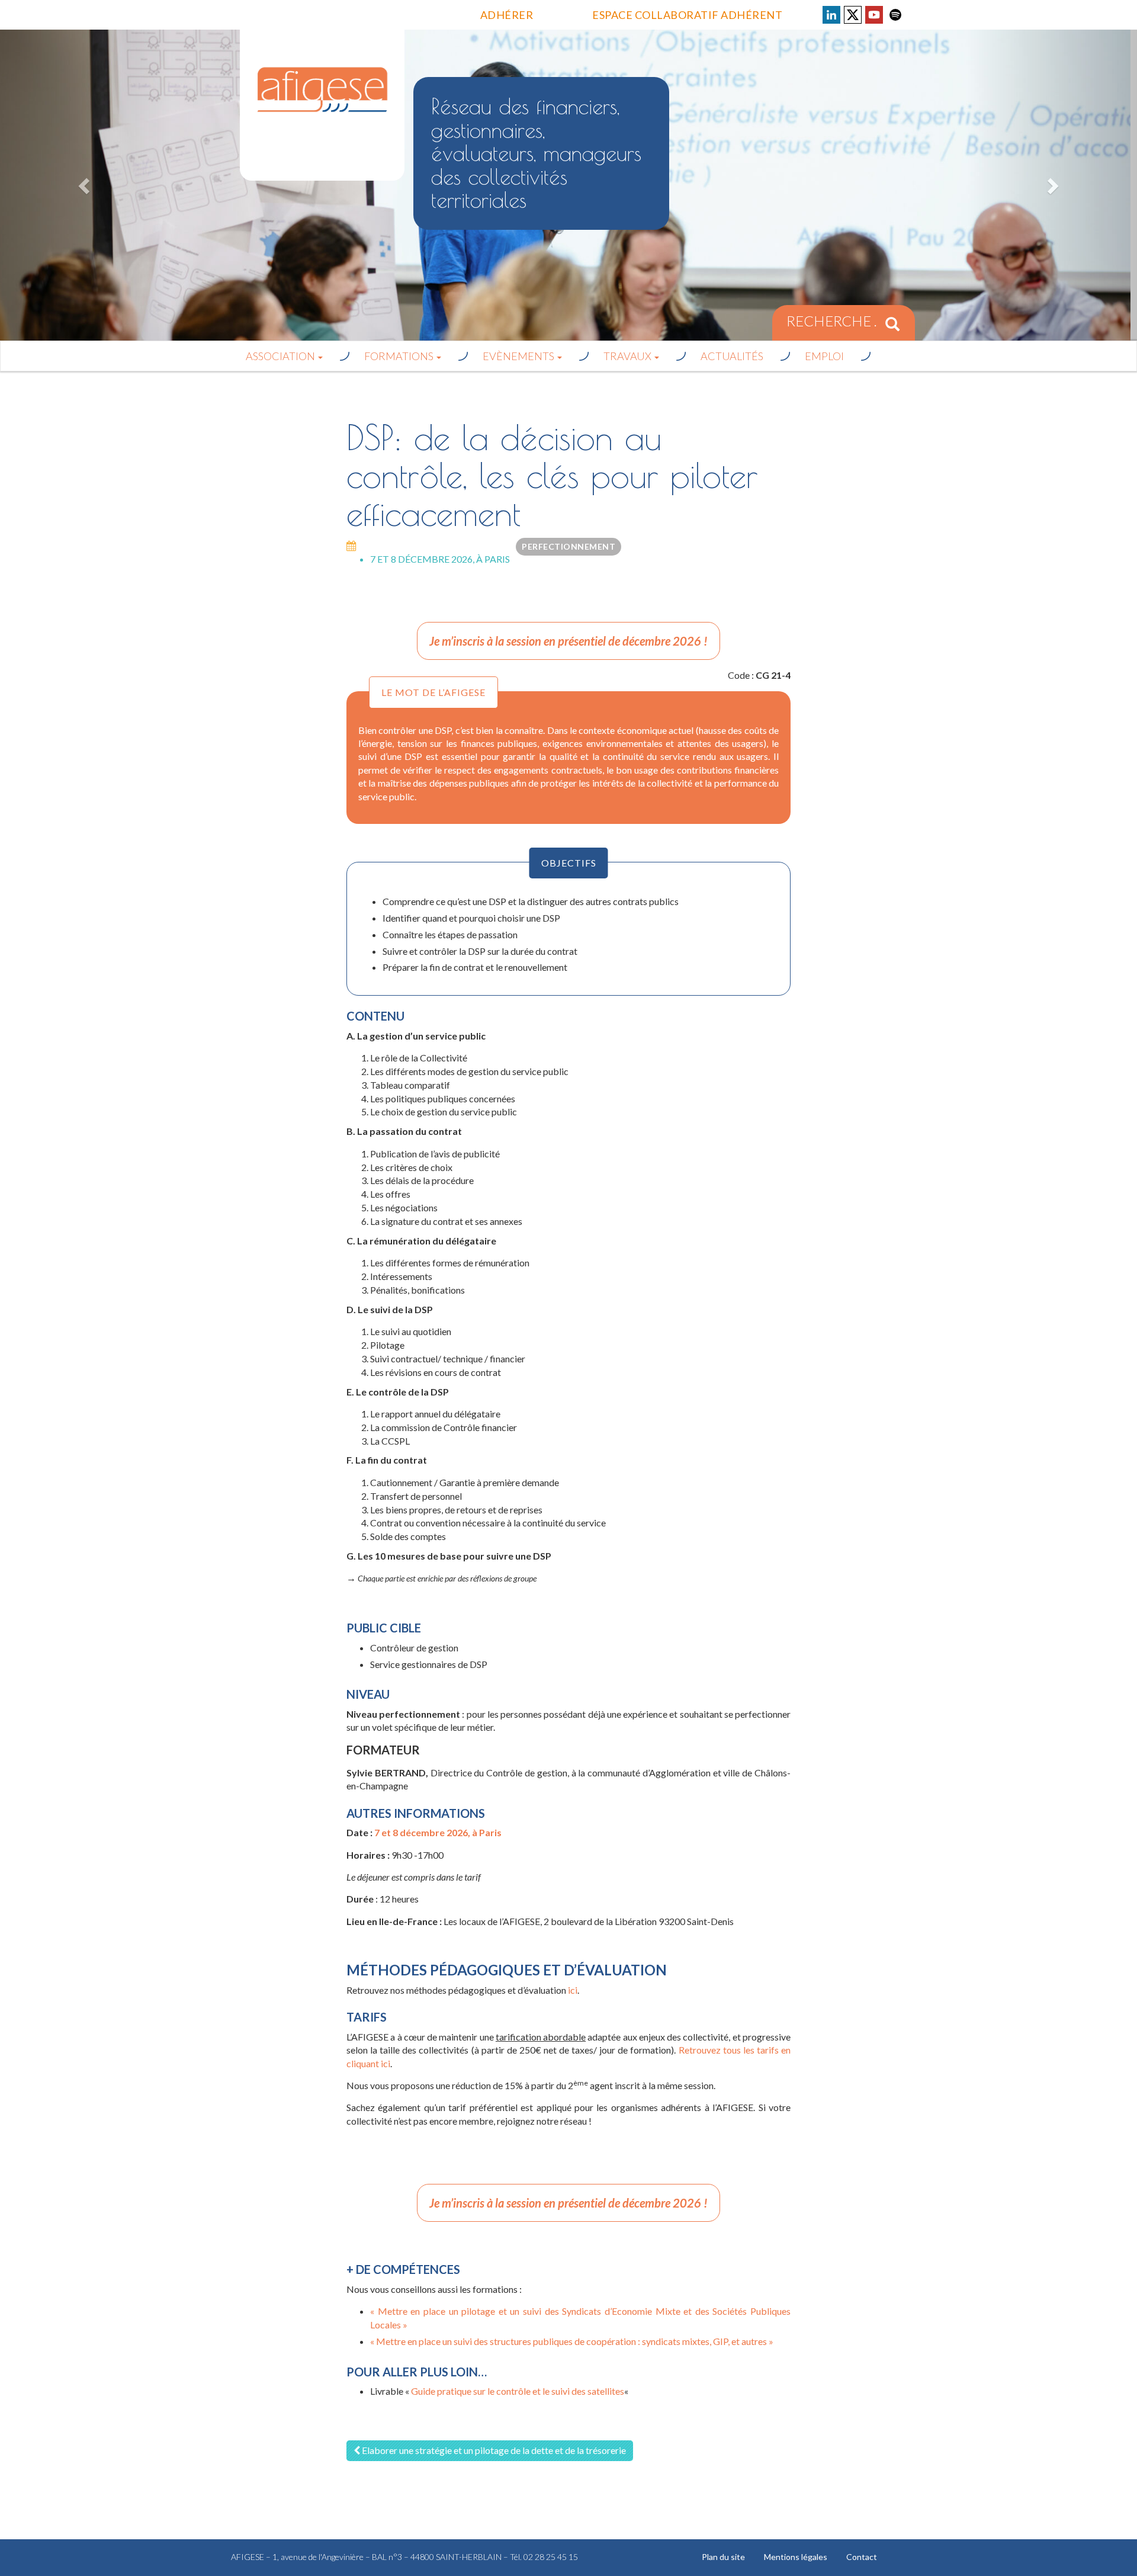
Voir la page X (853, 15)
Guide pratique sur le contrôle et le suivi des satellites (518, 2391)
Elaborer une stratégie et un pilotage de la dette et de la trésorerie (493, 2450)
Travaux (628, 356)
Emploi (824, 356)
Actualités (732, 356)
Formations (400, 356)
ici (573, 1990)
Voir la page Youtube (874, 15)
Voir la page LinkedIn (831, 15)
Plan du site (723, 2557)
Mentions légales (796, 2557)
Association (281, 356)
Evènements (519, 356)
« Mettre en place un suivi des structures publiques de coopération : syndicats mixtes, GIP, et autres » (572, 2341)
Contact (862, 2557)
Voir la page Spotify (895, 15)
